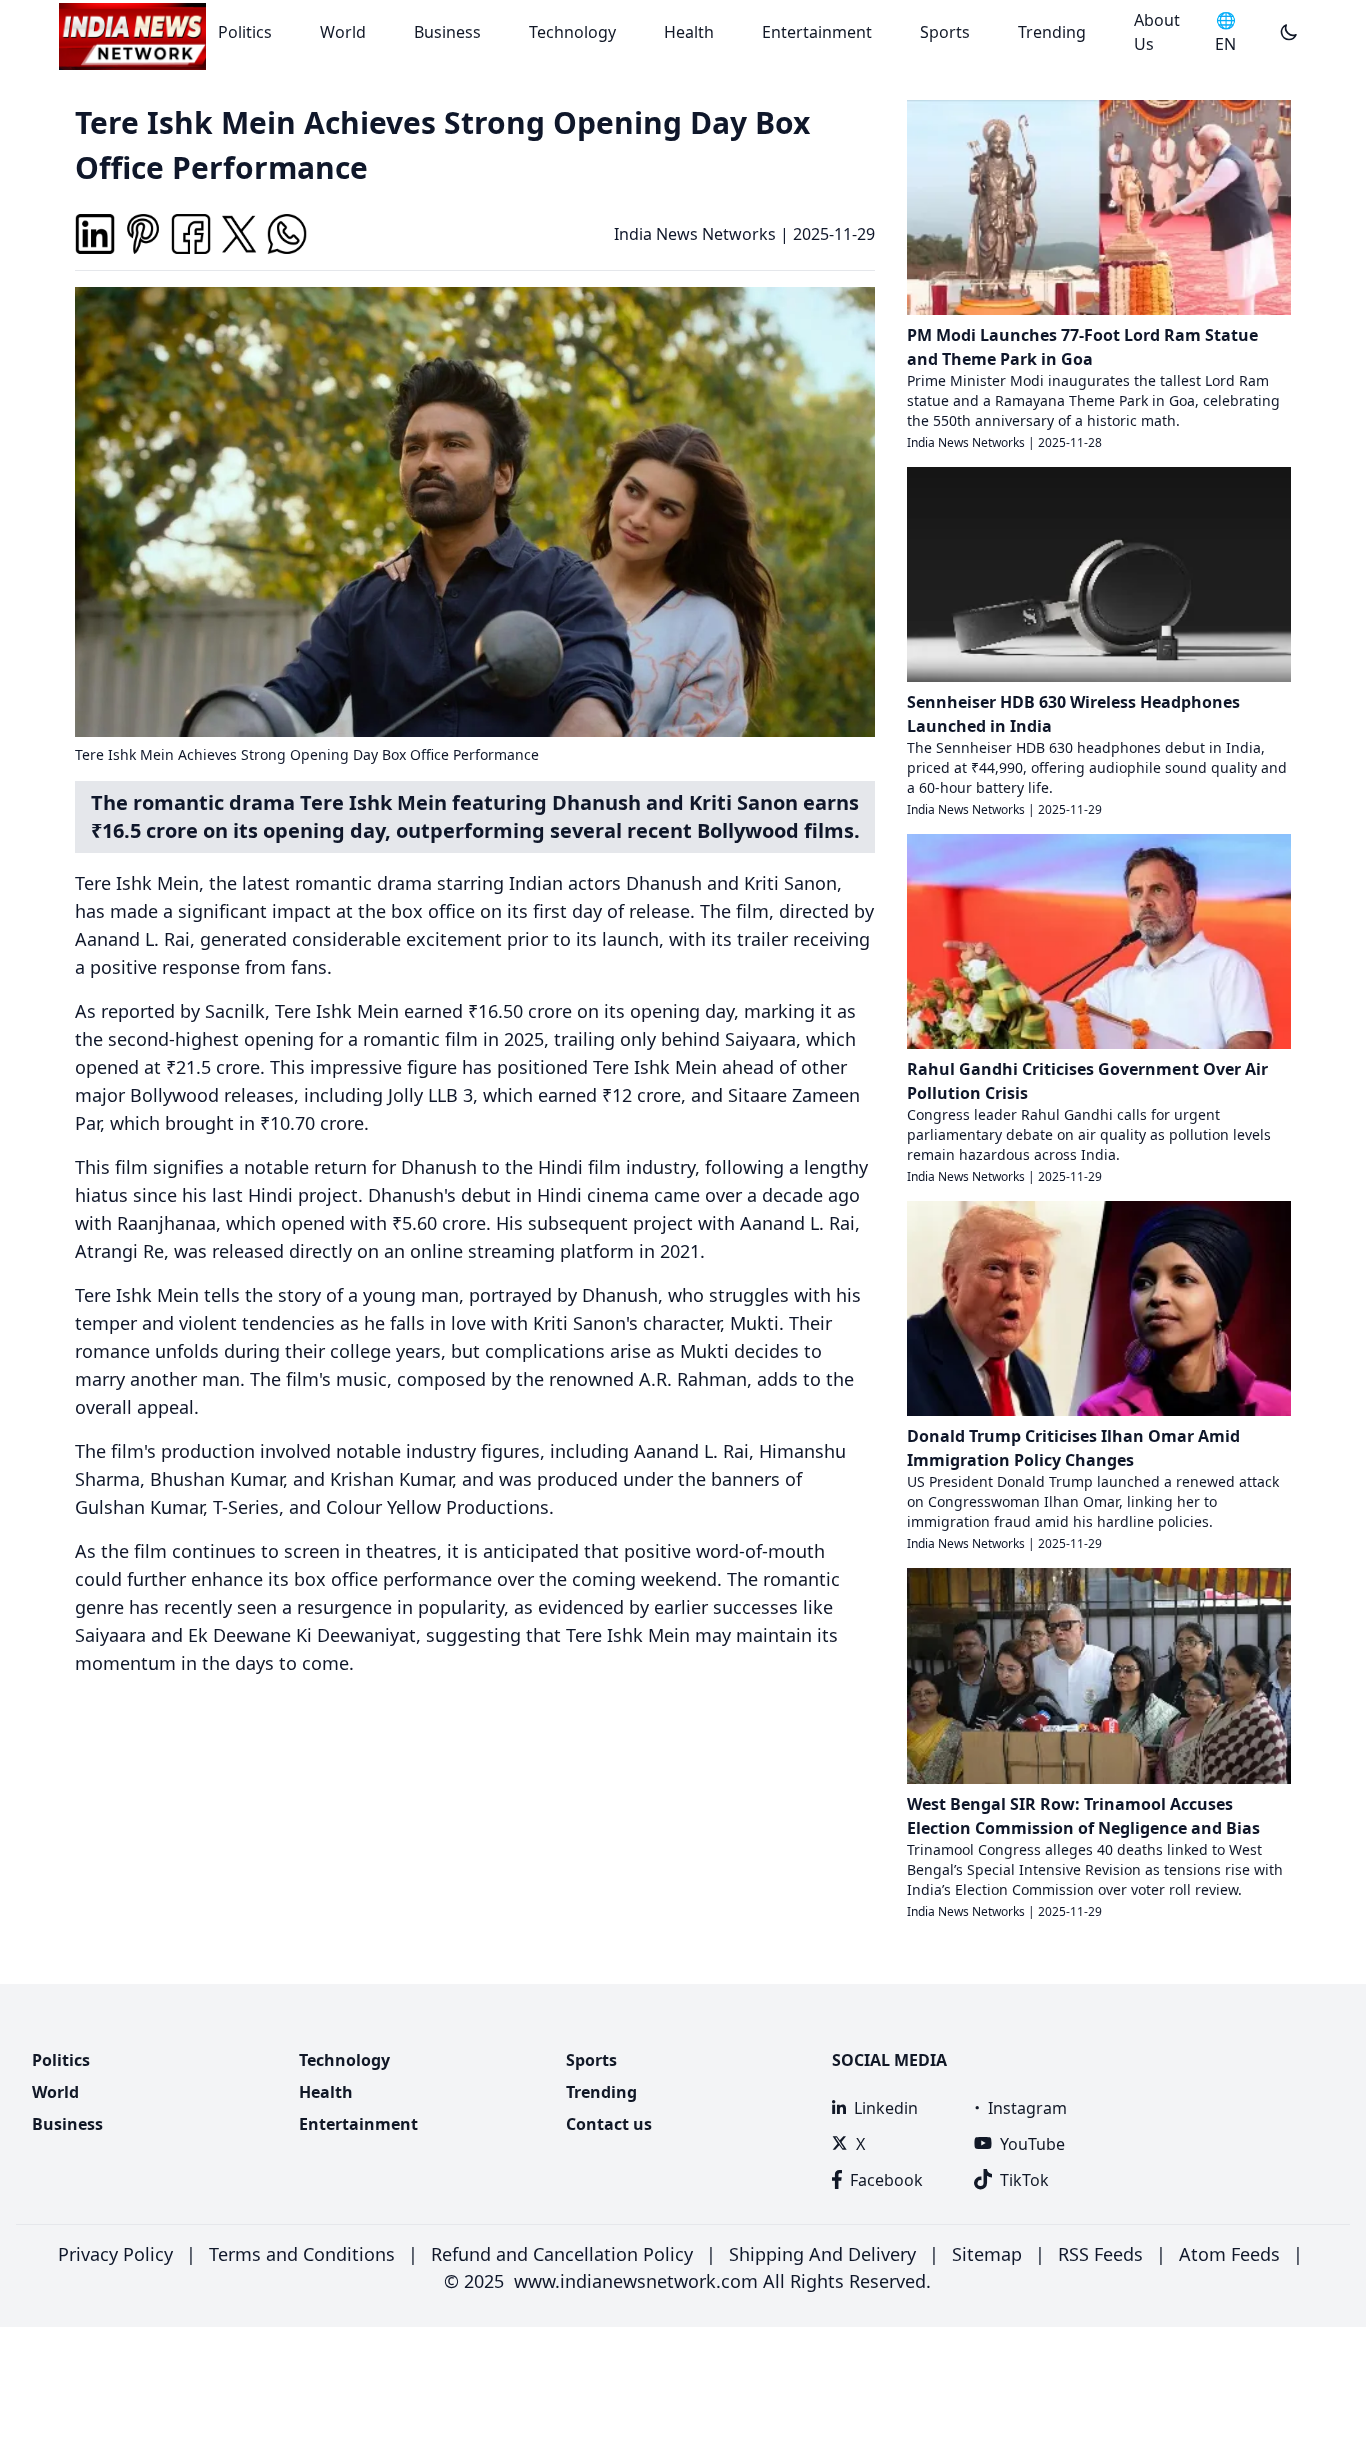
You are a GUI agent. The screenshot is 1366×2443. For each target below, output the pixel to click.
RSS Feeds (1100, 2254)
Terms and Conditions (302, 2254)
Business (447, 32)
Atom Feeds (1229, 2254)
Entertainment (817, 32)
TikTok (1024, 2180)
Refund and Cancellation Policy (562, 2254)
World (343, 32)
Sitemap (987, 2254)
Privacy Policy (115, 2254)
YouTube (1032, 2144)
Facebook (886, 2180)
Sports (945, 32)
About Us (1157, 32)
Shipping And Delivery (822, 2254)
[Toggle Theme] (1289, 32)
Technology (572, 32)
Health (689, 32)
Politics (245, 32)
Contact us (609, 2124)
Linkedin (886, 2108)
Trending (1052, 32)
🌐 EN (1225, 32)
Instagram (1027, 2108)
